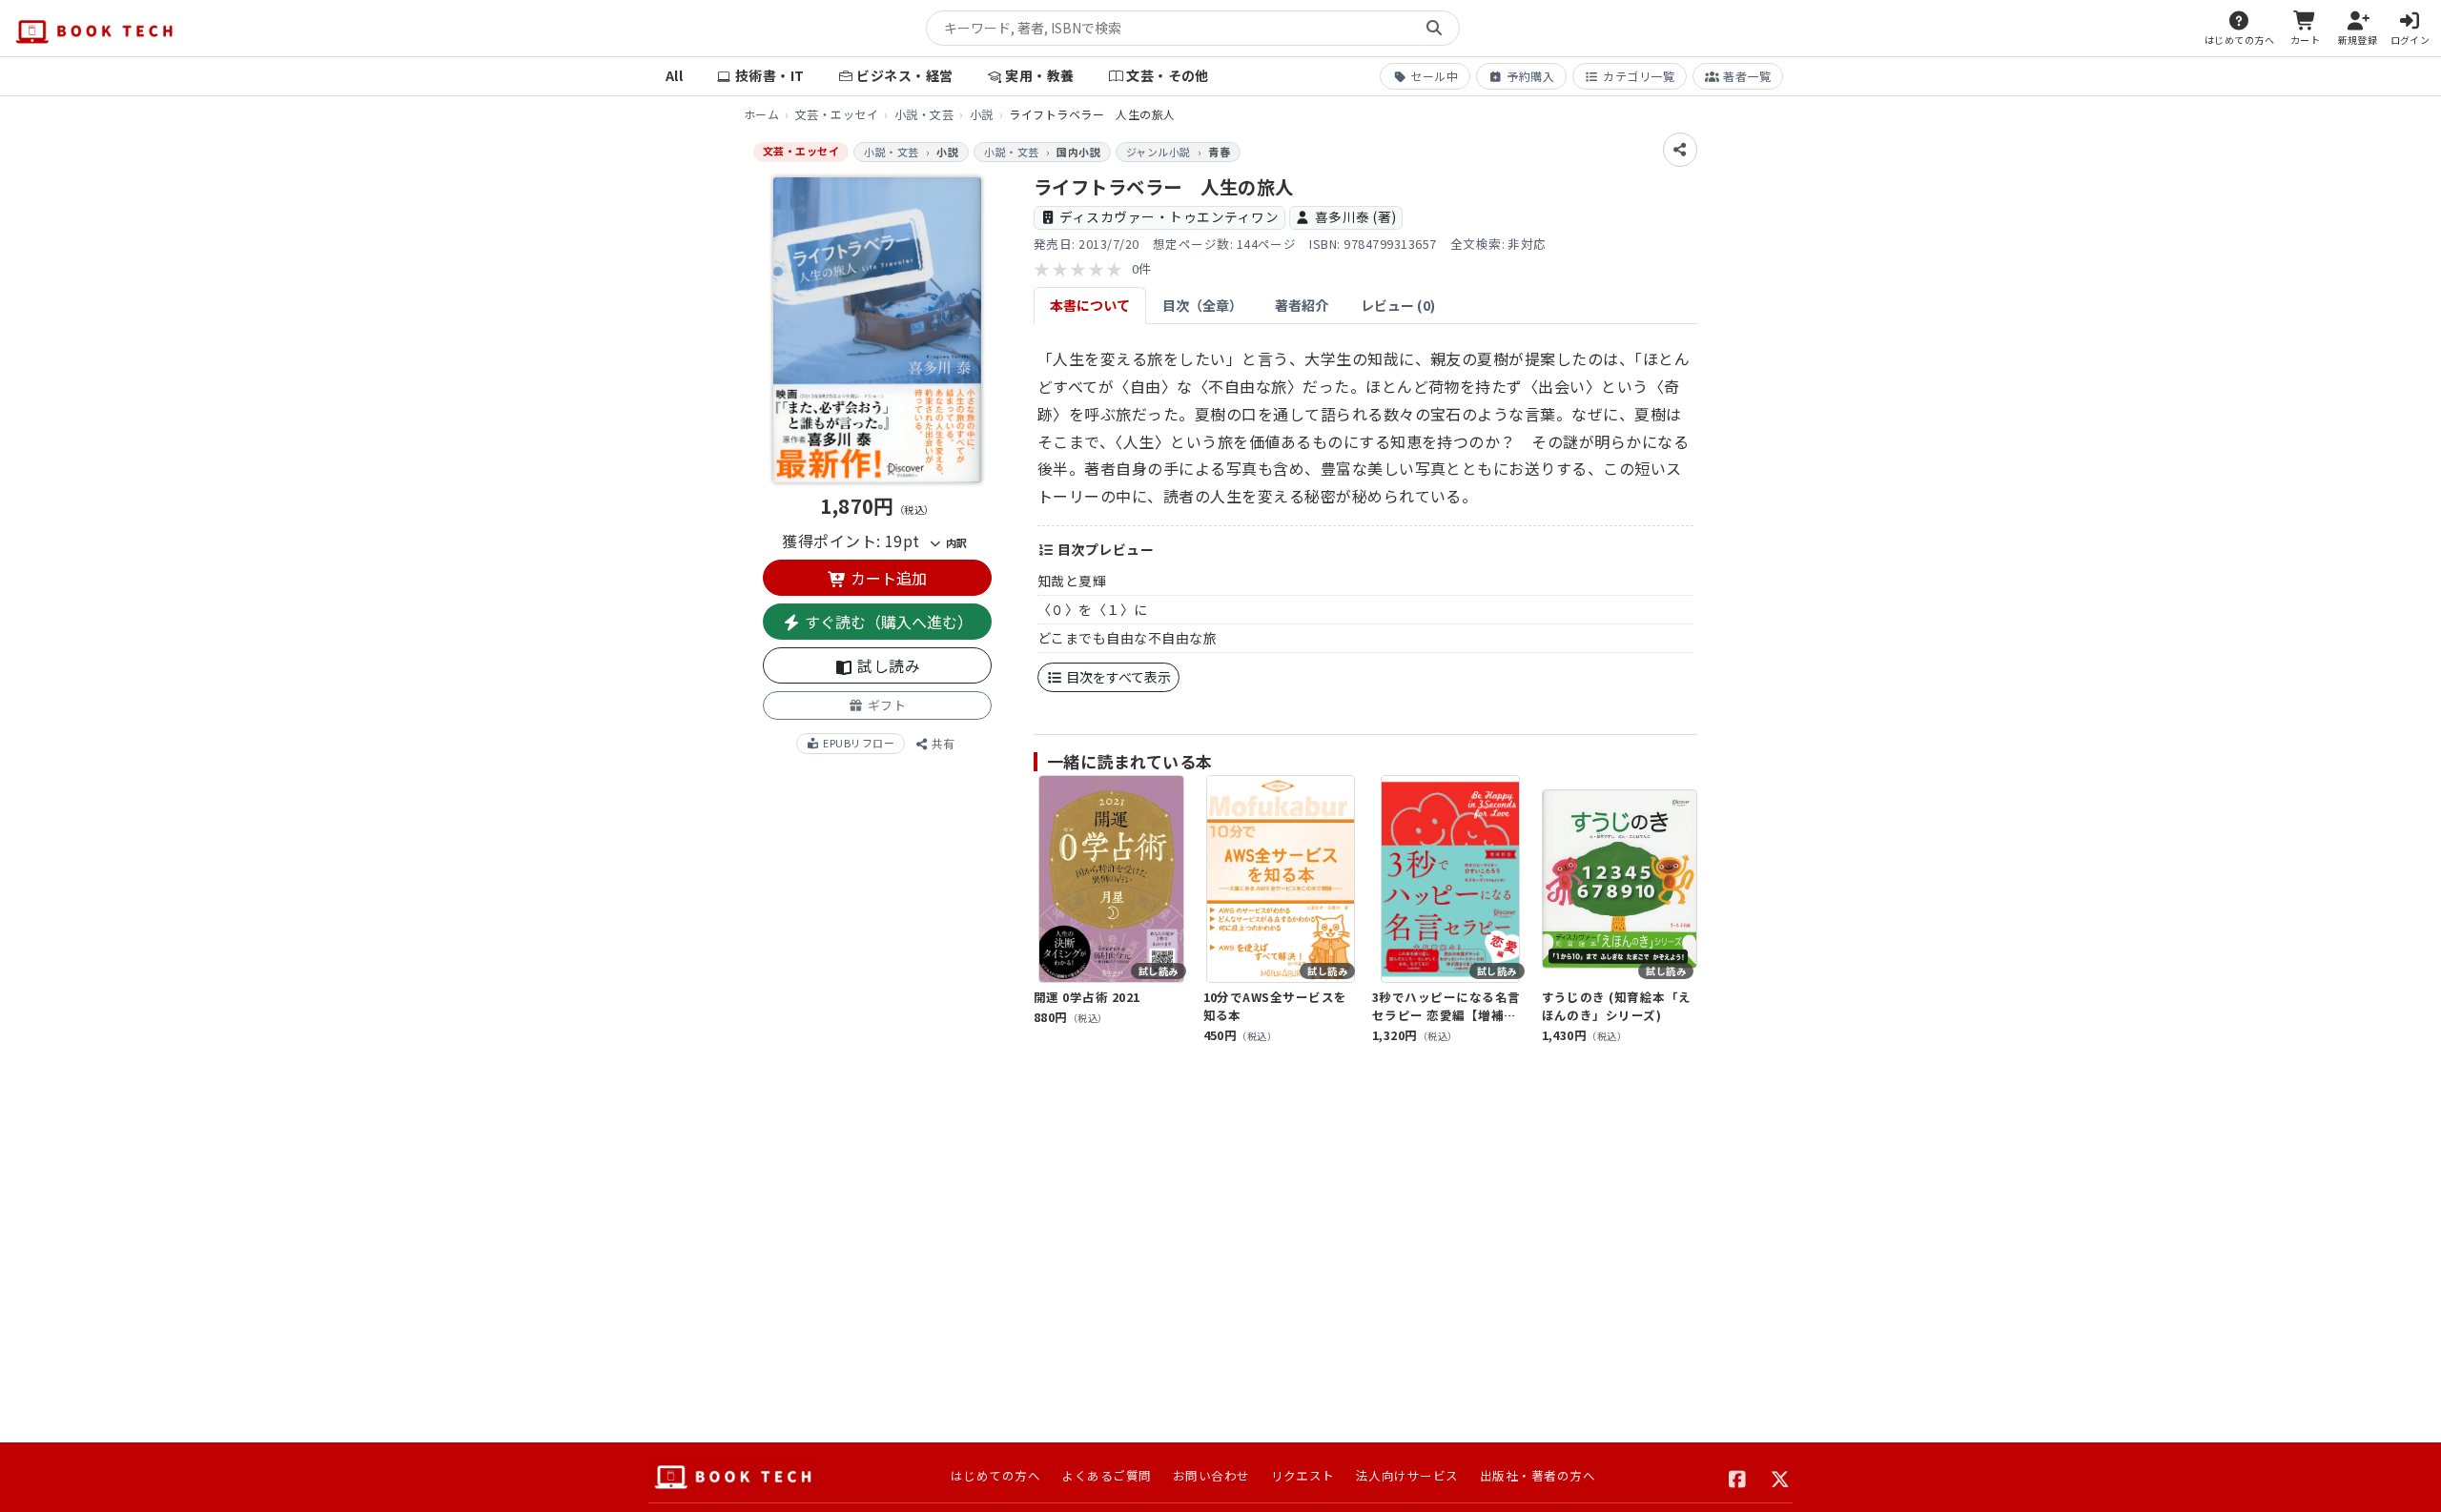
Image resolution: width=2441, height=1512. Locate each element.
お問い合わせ (1211, 1475)
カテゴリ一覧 (1639, 76)
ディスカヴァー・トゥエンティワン (1169, 216)
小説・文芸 (924, 114)
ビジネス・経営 (904, 75)
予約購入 (1530, 76)
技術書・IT (770, 75)
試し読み (887, 665)
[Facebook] (1738, 1477)
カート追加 (887, 578)
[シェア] (1680, 150)
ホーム (761, 114)
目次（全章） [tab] (1202, 305)
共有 (942, 743)
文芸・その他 (1168, 75)
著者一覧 (1747, 76)
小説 (982, 114)
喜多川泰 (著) (1356, 216)
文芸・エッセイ (837, 114)
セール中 (1434, 76)
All (674, 75)
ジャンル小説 (1159, 152)
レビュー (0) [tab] (1398, 305)
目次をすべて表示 (1117, 677)
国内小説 (1078, 152)
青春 (1219, 152)
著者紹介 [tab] (1302, 305)
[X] (1781, 1477)
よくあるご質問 (1106, 1475)
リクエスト (1303, 1475)
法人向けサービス (1407, 1475)
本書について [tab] (1090, 305)
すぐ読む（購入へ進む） (887, 622)
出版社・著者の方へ (1538, 1475)
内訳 (954, 542)
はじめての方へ (995, 1475)
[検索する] (1434, 29)
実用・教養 (1039, 75)
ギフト (885, 705)
